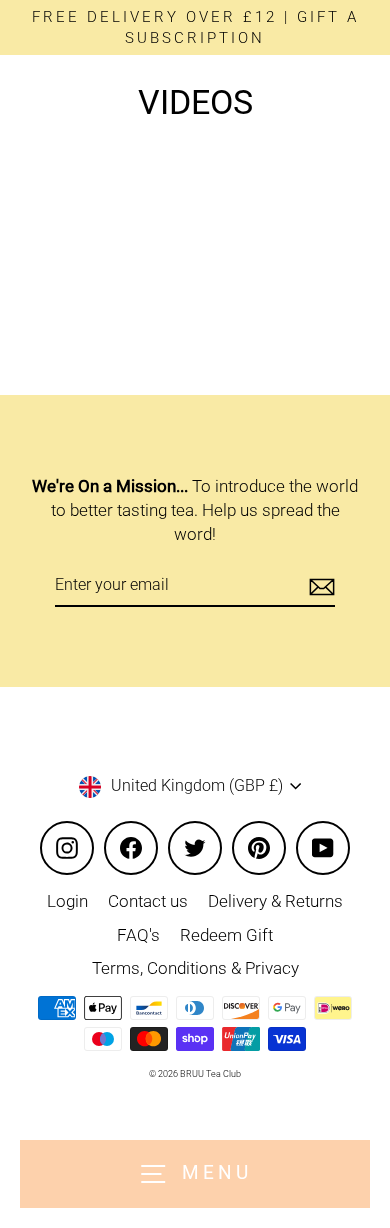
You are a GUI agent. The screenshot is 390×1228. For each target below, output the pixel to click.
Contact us (148, 901)
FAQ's (138, 935)
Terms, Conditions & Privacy (195, 968)
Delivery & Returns (275, 901)
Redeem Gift (226, 935)
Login (67, 901)
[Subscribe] (319, 586)
